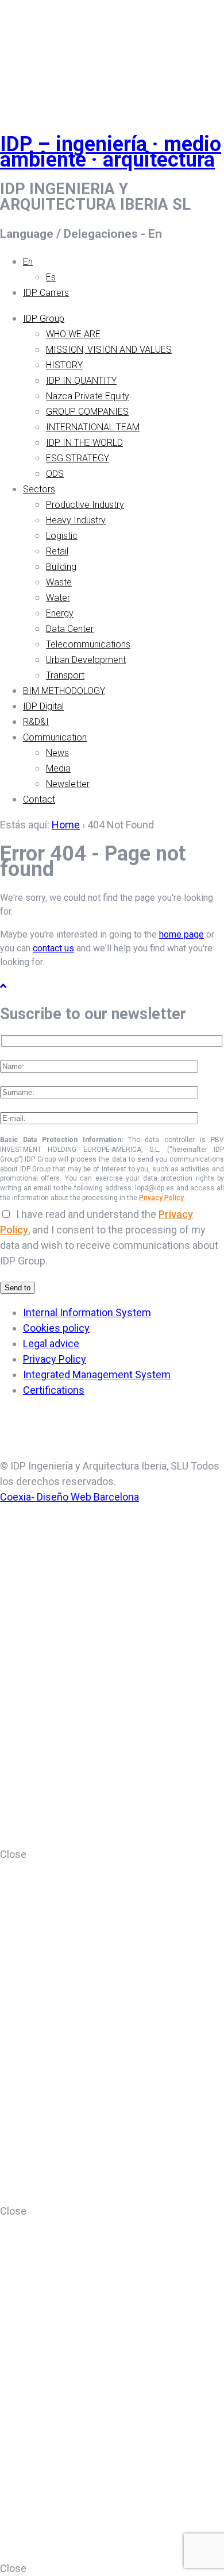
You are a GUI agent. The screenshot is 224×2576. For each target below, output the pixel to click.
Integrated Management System (97, 1374)
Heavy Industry (76, 520)
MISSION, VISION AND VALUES (109, 350)
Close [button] (13, 1854)
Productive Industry (85, 505)
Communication (55, 737)
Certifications (54, 1390)
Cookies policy (56, 1328)
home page (181, 934)
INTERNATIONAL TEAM (93, 427)
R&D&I (36, 722)
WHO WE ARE (73, 334)
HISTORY (64, 365)
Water (58, 598)
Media (58, 768)
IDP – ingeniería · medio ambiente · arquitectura (111, 152)
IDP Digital (43, 706)
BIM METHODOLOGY (64, 691)
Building (61, 567)
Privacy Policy (161, 1198)
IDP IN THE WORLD (84, 443)
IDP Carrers (46, 293)
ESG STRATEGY (78, 458)
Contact (39, 799)
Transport (65, 675)
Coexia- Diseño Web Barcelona (69, 1497)
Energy (60, 613)
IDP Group (44, 319)
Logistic (62, 536)
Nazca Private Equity (88, 396)
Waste (59, 582)
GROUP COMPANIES (87, 412)
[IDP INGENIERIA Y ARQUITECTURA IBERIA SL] (29, 54)
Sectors (39, 489)
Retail (57, 551)
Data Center (70, 629)
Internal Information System (87, 1312)
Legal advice (51, 1343)
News (57, 753)
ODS (55, 474)
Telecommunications (88, 644)
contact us (53, 948)
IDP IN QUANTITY (81, 381)
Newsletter (68, 784)
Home (66, 825)
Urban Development (86, 660)
